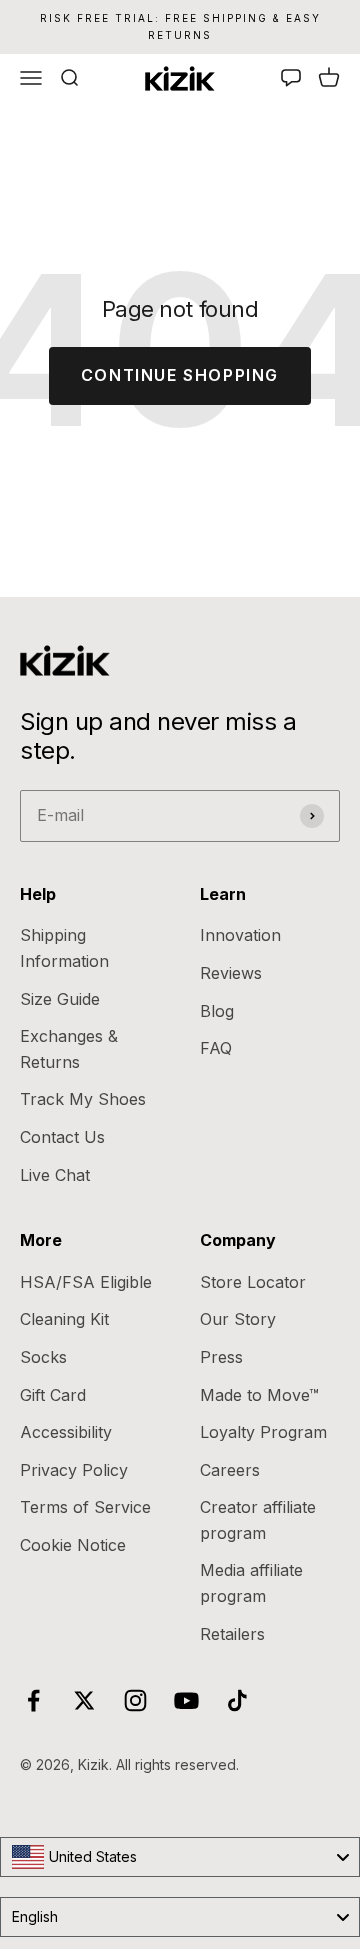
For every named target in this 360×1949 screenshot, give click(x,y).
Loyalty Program (263, 1432)
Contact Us (62, 1137)
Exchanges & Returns (69, 1049)
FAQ (216, 1048)
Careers (230, 1470)
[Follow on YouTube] (186, 1700)
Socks (43, 1357)
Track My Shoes (83, 1099)
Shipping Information (64, 948)
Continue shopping (180, 375)
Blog (217, 1011)
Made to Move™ (259, 1395)
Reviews (231, 973)
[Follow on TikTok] (237, 1700)
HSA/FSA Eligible (86, 1282)
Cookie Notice (73, 1545)
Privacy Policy (74, 1470)
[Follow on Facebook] (33, 1700)
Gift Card (53, 1395)
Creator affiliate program (258, 1520)
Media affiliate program (251, 1583)
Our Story (238, 1319)
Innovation (240, 935)
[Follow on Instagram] (135, 1700)
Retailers (232, 1634)
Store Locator (253, 1282)
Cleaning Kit (64, 1319)
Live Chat (55, 1175)
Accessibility (66, 1432)
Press (221, 1357)
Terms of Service (85, 1507)
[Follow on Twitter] (84, 1700)
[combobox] (180, 1857)
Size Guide (60, 999)
